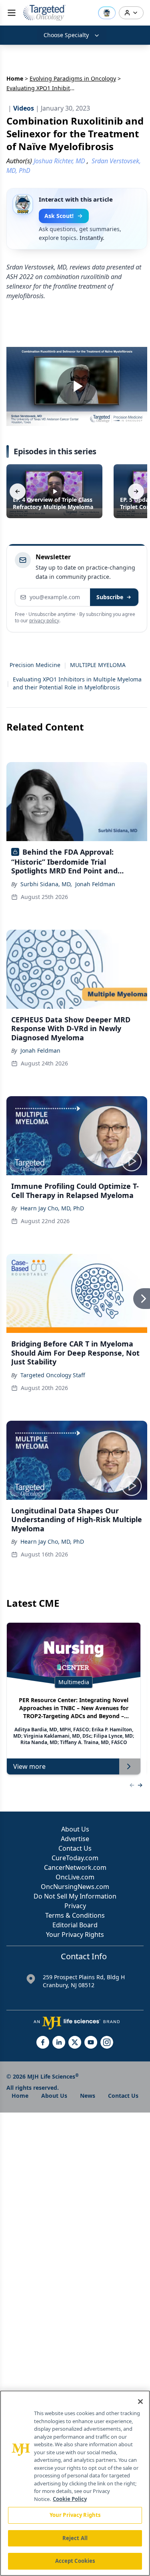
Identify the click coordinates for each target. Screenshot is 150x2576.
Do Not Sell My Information (75, 1896)
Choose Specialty (66, 35)
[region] (75, 2483)
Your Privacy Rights (75, 1934)
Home (15, 78)
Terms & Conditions (75, 1915)
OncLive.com (75, 1877)
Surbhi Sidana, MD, (46, 884)
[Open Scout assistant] (107, 13)
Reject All (75, 2538)
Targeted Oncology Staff (53, 1375)
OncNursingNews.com (75, 1887)
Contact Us (75, 1848)
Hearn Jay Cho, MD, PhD (52, 1208)
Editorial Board (75, 1925)
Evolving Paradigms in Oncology (73, 78)
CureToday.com (75, 1858)
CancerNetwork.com (75, 1867)
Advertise (75, 1839)
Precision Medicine (35, 665)
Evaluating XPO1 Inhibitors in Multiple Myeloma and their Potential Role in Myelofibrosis (77, 683)
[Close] (140, 2402)
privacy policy (44, 621)
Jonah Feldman (95, 884)
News (88, 2096)
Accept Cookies (75, 2561)
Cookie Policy (70, 2499)
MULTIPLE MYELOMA (98, 665)
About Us (75, 1829)
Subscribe (110, 597)
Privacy (75, 1906)
